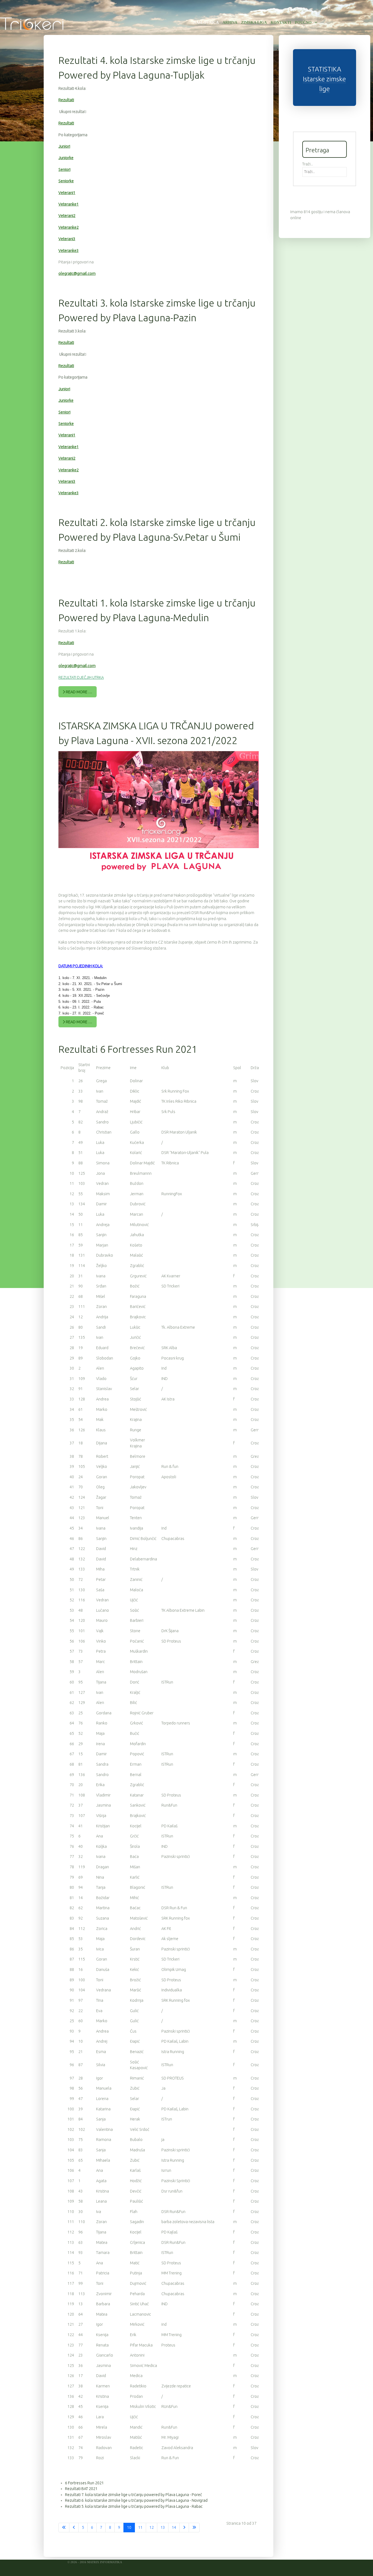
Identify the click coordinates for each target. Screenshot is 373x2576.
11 (140, 2527)
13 (163, 2527)
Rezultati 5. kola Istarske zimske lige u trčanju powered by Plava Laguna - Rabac (134, 2506)
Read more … (79, 692)
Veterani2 (67, 216)
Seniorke (66, 181)
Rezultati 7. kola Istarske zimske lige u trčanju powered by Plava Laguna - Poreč (134, 2495)
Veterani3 (67, 239)
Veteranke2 (69, 227)
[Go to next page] (184, 2528)
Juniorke (66, 158)
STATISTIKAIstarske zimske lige (324, 79)
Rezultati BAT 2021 (81, 2489)
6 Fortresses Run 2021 (84, 2483)
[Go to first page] (64, 2528)
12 (152, 2527)
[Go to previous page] (74, 2528)
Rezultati (66, 100)
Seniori (64, 169)
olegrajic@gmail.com (77, 273)
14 (174, 2527)
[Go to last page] (194, 2528)
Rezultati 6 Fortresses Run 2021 (128, 1049)
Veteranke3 (69, 251)
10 (129, 2527)
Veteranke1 (69, 204)
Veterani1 (67, 193)
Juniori (64, 146)
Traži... (308, 164)
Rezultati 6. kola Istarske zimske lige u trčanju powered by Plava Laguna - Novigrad (136, 2500)
